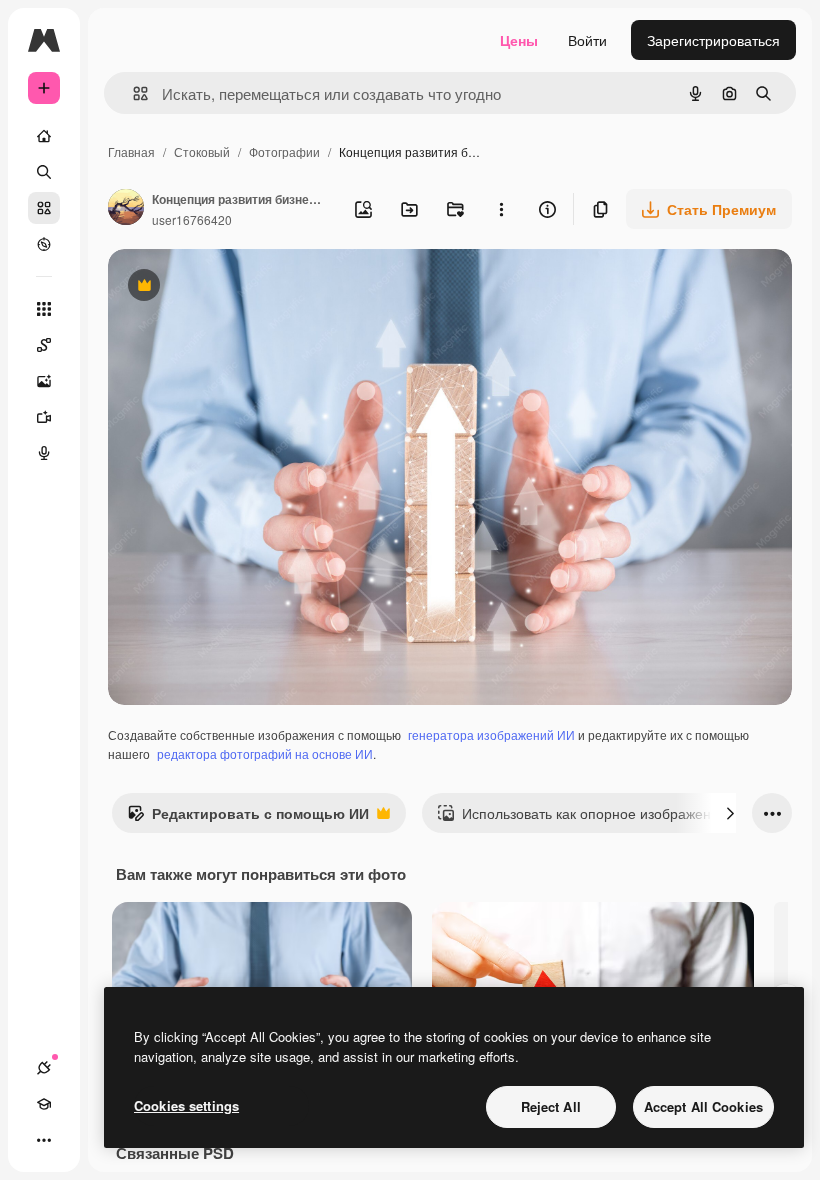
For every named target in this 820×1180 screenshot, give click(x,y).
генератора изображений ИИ (491, 734)
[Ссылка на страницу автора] (126, 209)
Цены (519, 40)
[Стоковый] (44, 208)
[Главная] (44, 136)
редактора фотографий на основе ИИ (265, 753)
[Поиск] (44, 172)
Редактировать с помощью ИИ (248, 818)
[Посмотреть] (44, 244)
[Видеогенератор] (44, 417)
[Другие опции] (501, 209)
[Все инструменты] (44, 309)
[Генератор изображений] (44, 381)
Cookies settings (186, 1105)
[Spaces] (44, 345)
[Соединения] (44, 1068)
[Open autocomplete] (132, 93)
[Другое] (44, 1140)
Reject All (551, 1106)
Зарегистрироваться (713, 40)
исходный (242, 287)
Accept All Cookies (703, 1106)
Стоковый (202, 151)
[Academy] (44, 1104)
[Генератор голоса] (44, 453)
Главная (131, 151)
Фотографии (284, 151)
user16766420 (192, 219)
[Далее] (730, 813)
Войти (587, 40)
